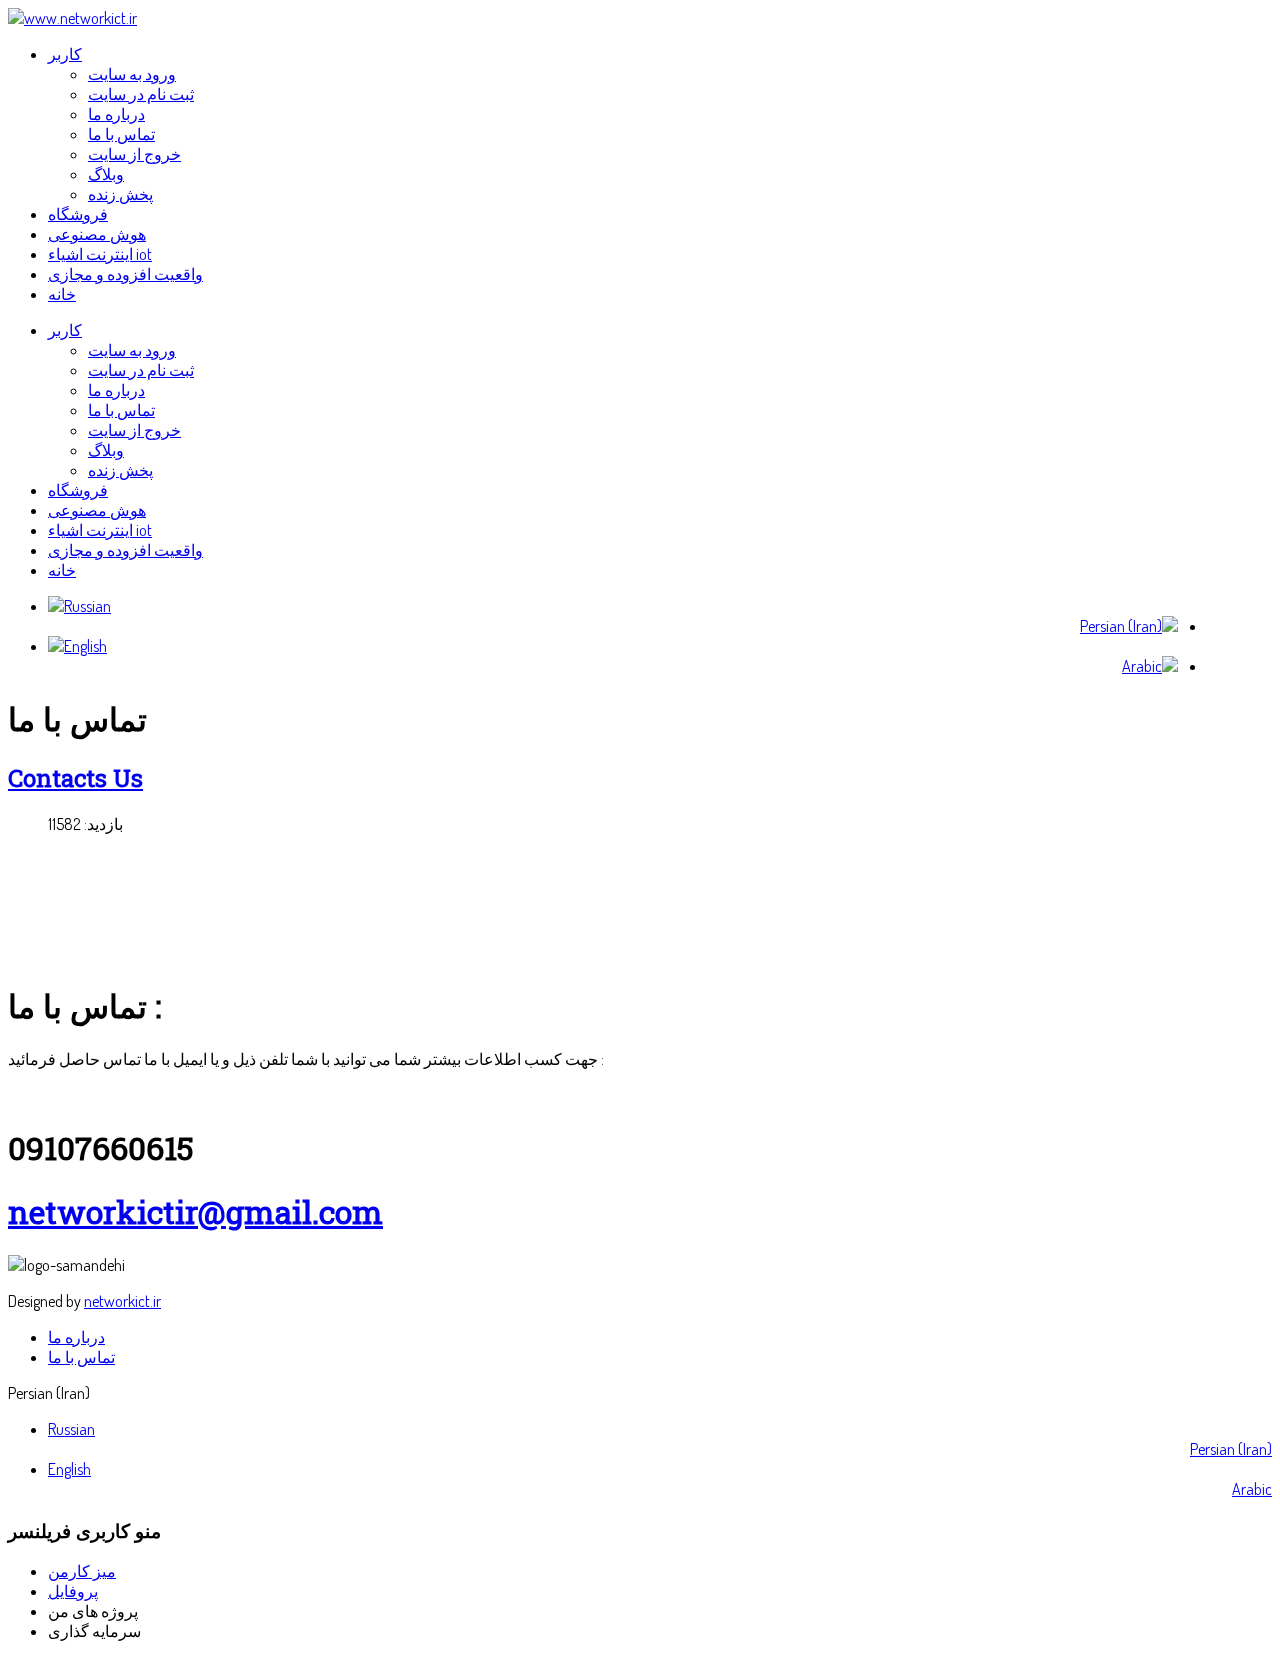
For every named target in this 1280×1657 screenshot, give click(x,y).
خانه (62, 570)
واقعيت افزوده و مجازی (125, 550)
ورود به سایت (132, 350)
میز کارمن (82, 1571)
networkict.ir (122, 1301)
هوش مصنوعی (97, 510)
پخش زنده (120, 470)
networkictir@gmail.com (195, 1211)
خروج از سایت (134, 430)
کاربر (65, 330)
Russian (71, 1429)
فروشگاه (78, 490)
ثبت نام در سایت (141, 370)
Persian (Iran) (1231, 1449)
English (69, 1469)
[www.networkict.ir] (72, 18)
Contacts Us (75, 778)
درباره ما (116, 390)
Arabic (1252, 1489)
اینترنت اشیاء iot (100, 530)
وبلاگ (106, 450)
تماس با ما (121, 410)
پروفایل (73, 1591)
